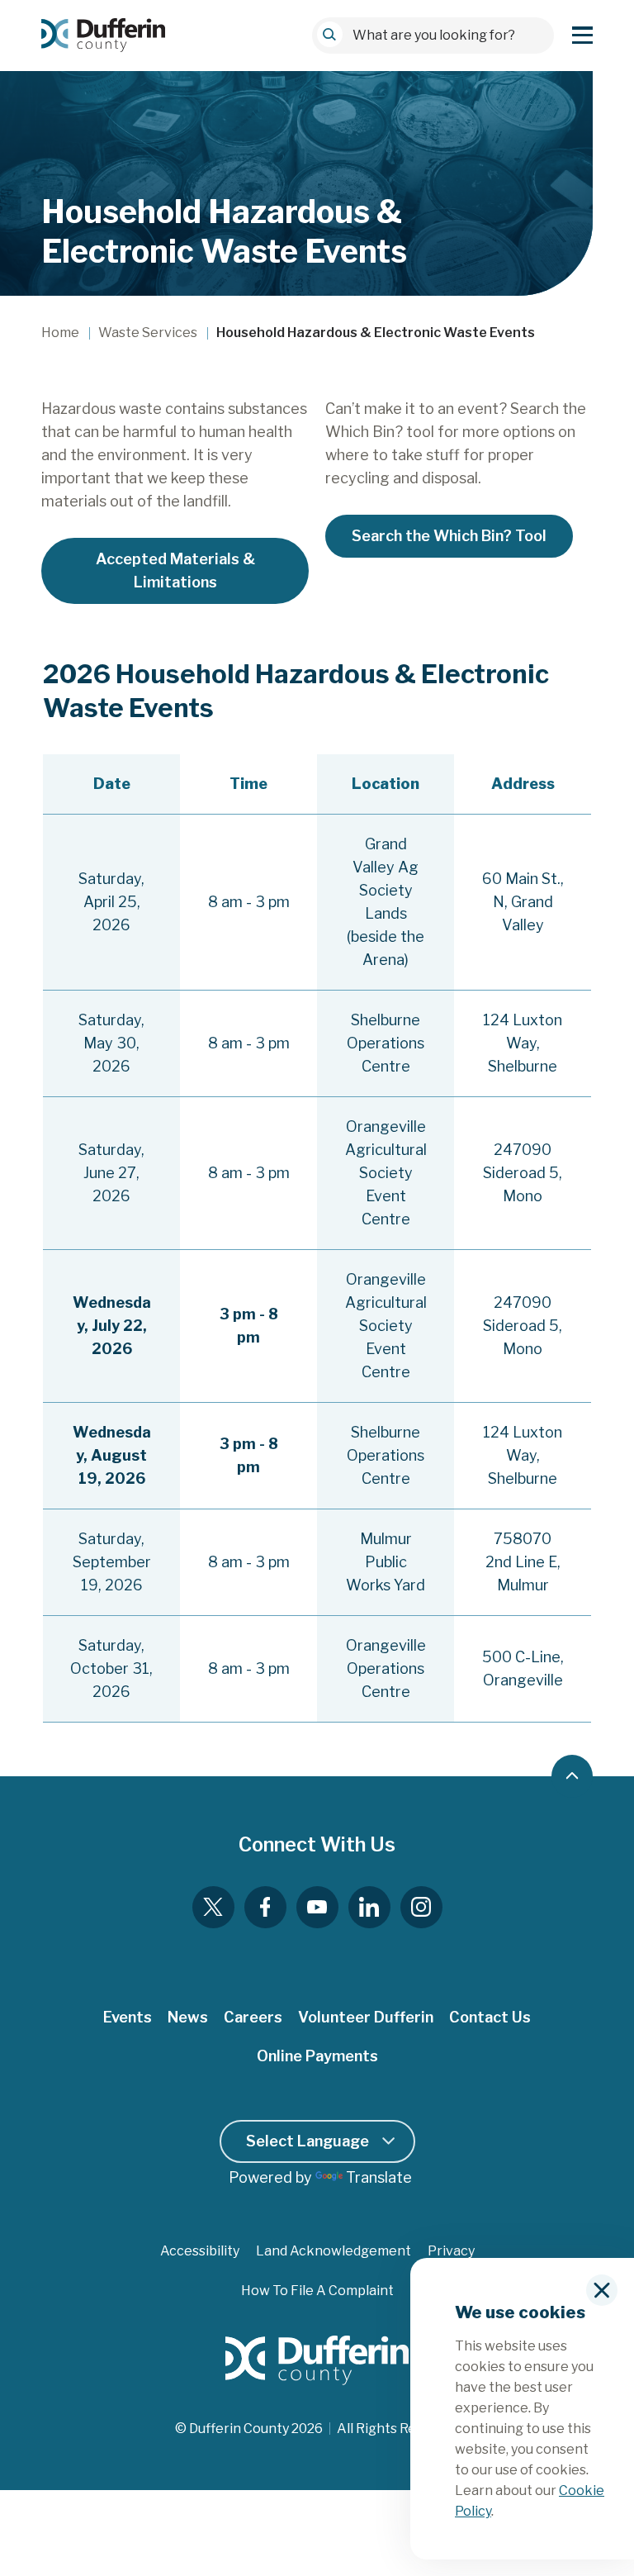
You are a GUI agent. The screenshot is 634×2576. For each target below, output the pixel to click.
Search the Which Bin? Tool (449, 536)
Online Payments (317, 2056)
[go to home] (317, 2361)
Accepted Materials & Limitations (175, 570)
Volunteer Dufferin (366, 2017)
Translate (379, 2177)
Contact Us (490, 2017)
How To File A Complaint (317, 2291)
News (188, 2017)
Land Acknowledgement (334, 2251)
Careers (253, 2017)
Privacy (451, 2251)
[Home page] (103, 35)
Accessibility (200, 2251)
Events (128, 2017)
